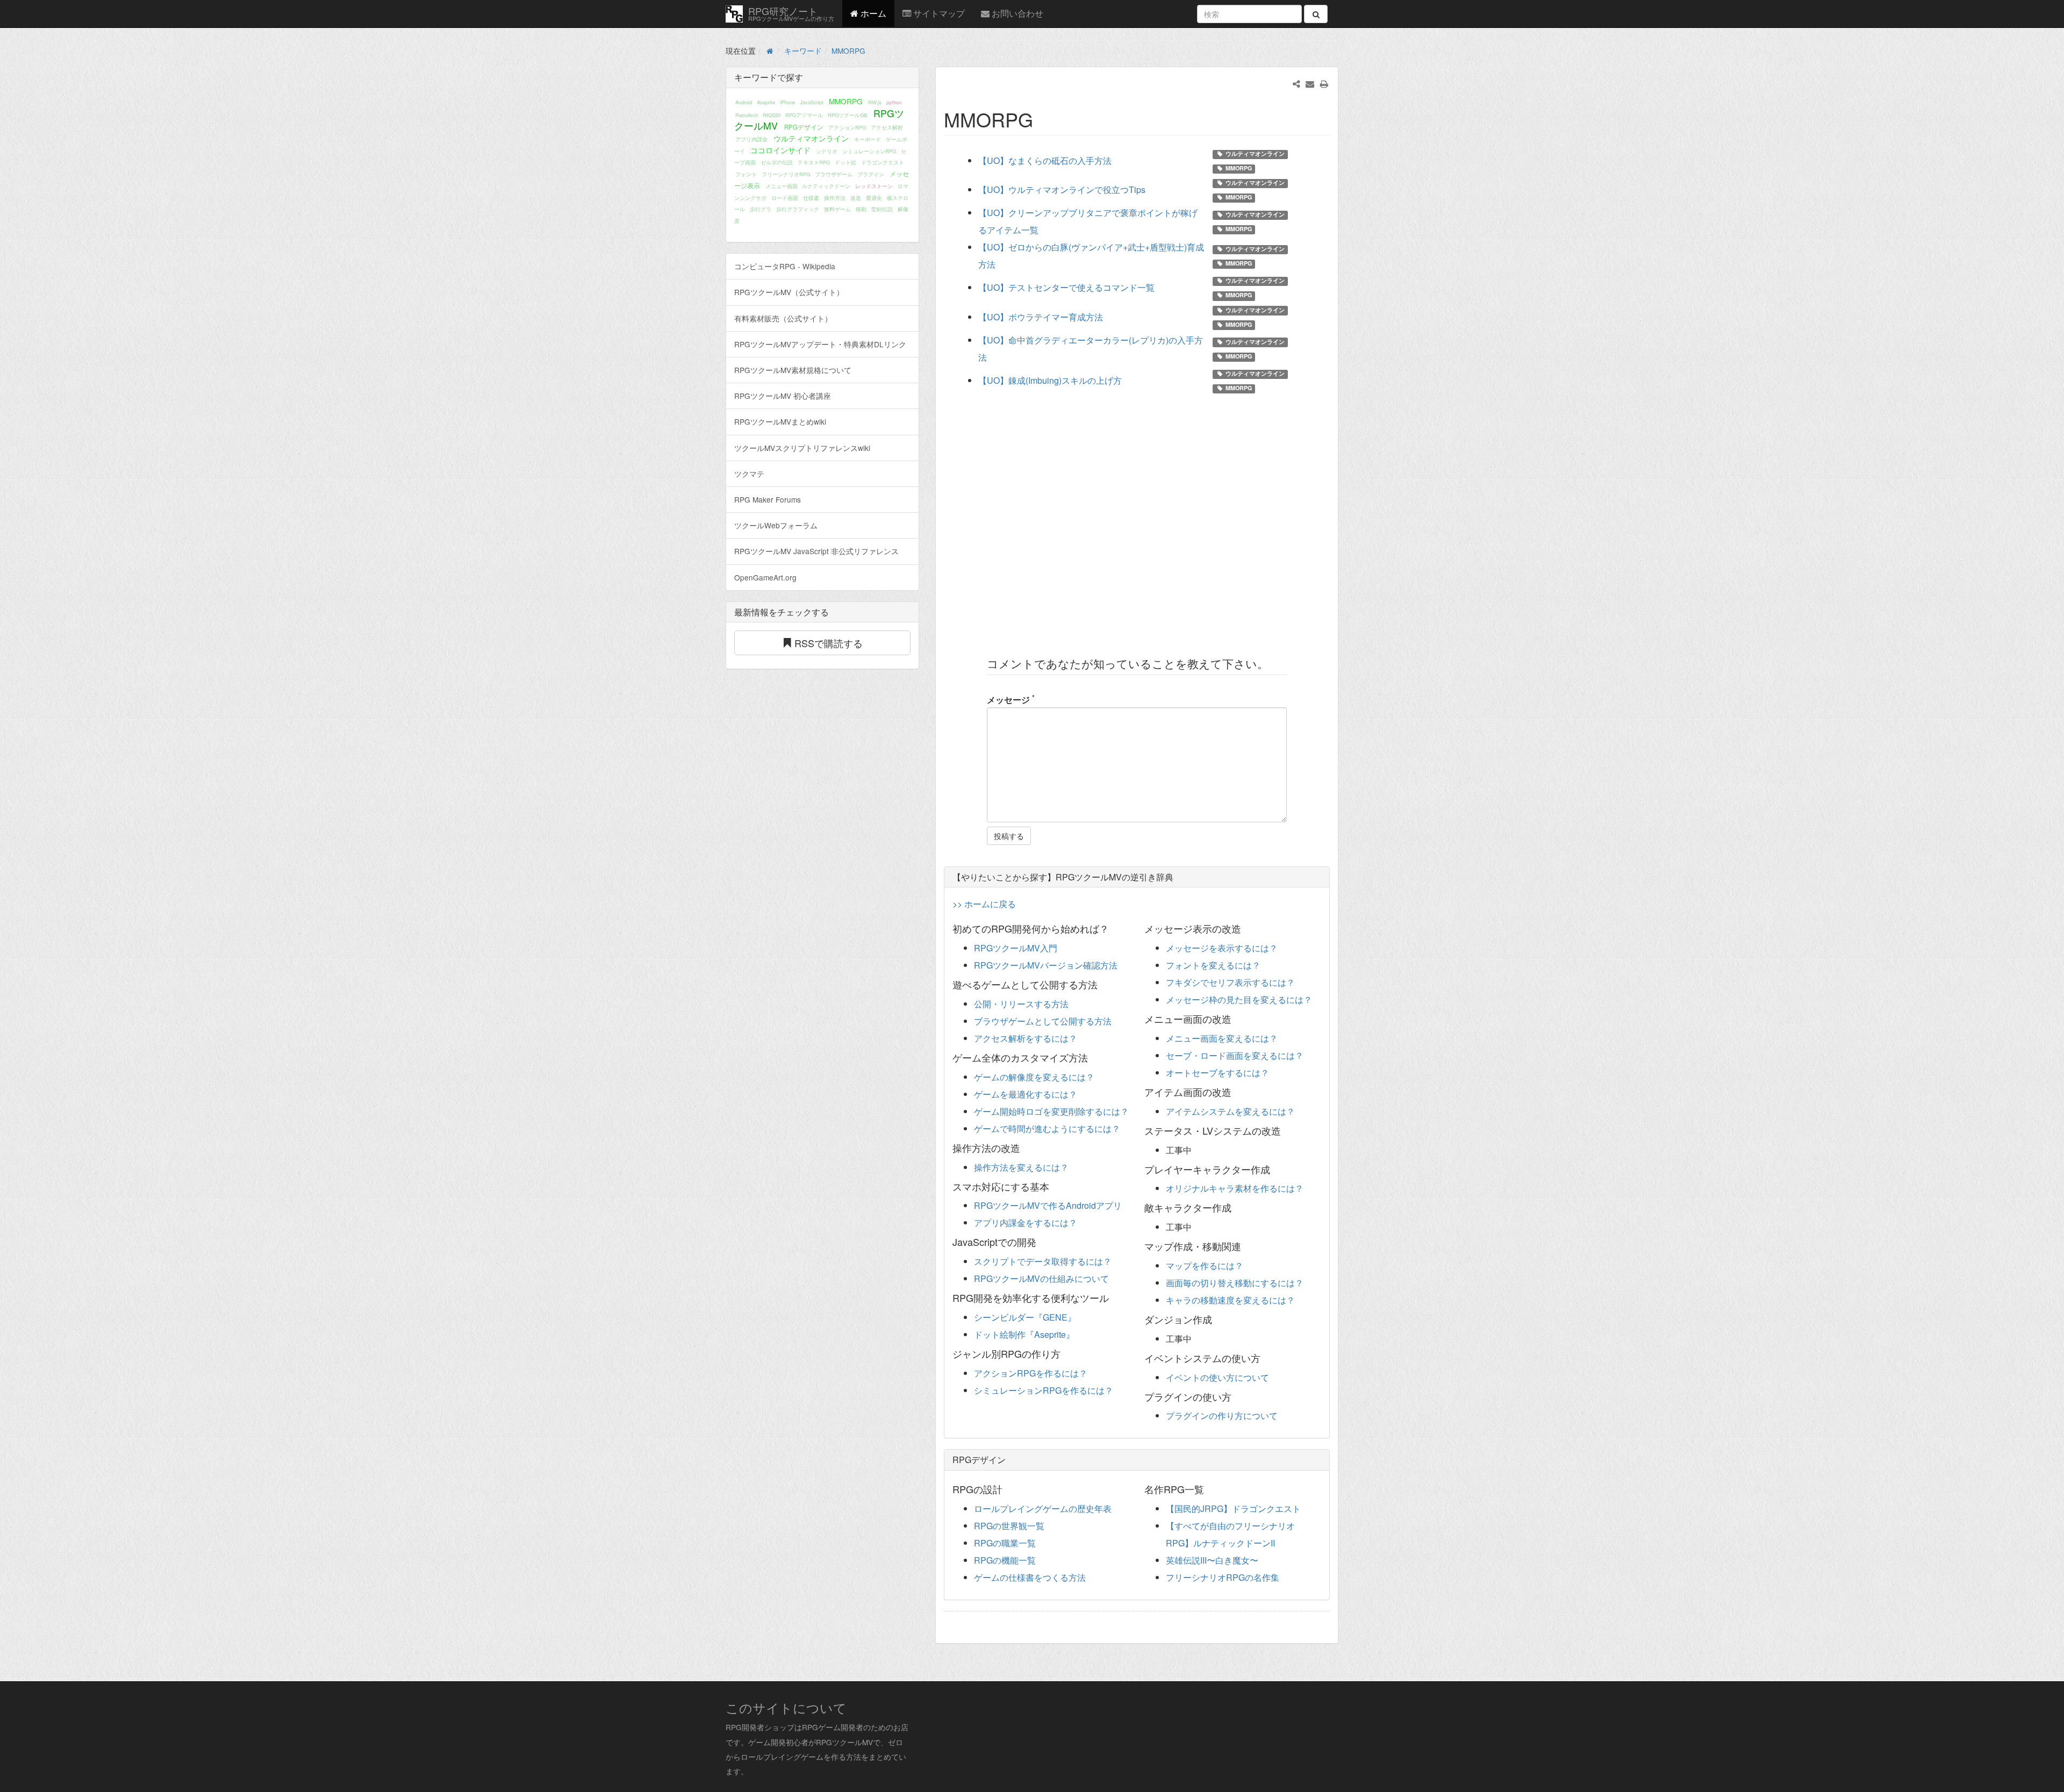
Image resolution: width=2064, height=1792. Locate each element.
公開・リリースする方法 (1021, 1004)
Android (744, 102)
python (894, 102)
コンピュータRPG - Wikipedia (785, 266)
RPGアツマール (804, 115)
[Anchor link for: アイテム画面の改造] (1236, 1092)
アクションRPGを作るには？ (1031, 1373)
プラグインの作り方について (1222, 1415)
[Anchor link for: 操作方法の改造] (1025, 1148)
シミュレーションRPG (869, 151)
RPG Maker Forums (768, 499)
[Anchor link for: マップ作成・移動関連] (1246, 1246)
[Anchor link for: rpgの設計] (1007, 1489)
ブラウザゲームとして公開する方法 (1043, 1021)
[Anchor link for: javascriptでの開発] (1041, 1242)
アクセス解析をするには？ (1026, 1038)
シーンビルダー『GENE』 (1025, 1317)
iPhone (787, 102)
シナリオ (827, 151)
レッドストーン (874, 186)
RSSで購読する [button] (829, 643)
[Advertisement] (1137, 519)
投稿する (1009, 836)
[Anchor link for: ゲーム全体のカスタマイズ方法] (1093, 1057)
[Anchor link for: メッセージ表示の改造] (1246, 928)
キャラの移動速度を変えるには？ (1230, 1300)
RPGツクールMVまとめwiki (780, 421)
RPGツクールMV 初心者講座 (783, 396)
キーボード (868, 139)
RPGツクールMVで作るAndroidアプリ (1048, 1205)
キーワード (803, 51)
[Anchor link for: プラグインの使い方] (1236, 1396)
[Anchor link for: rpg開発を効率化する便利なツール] (1114, 1298)
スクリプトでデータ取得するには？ (1043, 1261)
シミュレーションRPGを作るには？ (1044, 1390)
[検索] (1316, 14)
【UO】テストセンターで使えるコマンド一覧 (1066, 287)
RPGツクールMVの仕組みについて (1041, 1278)
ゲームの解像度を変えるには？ (1034, 1077)
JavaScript (812, 102)
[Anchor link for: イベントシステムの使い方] (1265, 1358)
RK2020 (772, 115)
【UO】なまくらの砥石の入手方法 (1045, 160)
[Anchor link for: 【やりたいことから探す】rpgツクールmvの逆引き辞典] (1178, 877)
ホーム (872, 13)
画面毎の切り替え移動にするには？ (1235, 1283)
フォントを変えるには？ (1213, 965)
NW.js (875, 102)
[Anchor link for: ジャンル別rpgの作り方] (1065, 1353)
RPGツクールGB (847, 115)
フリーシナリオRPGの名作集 (1223, 1577)
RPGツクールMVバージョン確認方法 (1046, 965)
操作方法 (835, 198)
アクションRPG (847, 127)
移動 (861, 209)
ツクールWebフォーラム (776, 525)
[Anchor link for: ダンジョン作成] (1217, 1319)
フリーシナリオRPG (786, 174)
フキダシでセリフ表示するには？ (1230, 982)
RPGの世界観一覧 (1009, 1526)
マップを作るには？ (1205, 1266)
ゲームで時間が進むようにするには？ (1047, 1128)
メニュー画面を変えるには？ (1222, 1038)
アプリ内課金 (751, 139)
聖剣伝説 (882, 209)
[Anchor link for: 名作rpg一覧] (1209, 1489)
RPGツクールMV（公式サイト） (789, 292)
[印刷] (1324, 84)
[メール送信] (1310, 84)
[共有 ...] (1296, 84)
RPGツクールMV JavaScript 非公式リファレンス (816, 551)
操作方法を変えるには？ (1021, 1167)
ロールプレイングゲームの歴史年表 (1043, 1508)
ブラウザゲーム (834, 174)
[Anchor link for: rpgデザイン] (1010, 1459)
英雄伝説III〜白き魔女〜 (1212, 1560)
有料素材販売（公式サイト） (783, 318)
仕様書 (811, 198)
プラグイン (871, 174)
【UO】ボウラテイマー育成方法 (1041, 317)
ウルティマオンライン (811, 138)
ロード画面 (785, 198)
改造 (856, 198)
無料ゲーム (837, 209)
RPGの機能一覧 (1005, 1560)
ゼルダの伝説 (777, 162)
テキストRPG (814, 162)
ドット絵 (845, 162)
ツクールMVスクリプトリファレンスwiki (802, 448)
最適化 (874, 198)
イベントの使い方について (1217, 1377)
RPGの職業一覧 (1005, 1543)
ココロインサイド (780, 150)
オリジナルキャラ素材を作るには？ (1235, 1188)
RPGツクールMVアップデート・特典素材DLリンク (820, 344)
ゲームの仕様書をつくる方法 (1030, 1577)
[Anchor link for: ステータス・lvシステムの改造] (1286, 1130)
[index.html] (770, 51)
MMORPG (848, 51)
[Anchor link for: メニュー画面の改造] (1236, 1019)
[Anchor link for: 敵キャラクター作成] (1236, 1207)
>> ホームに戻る (984, 904)
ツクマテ (749, 474)
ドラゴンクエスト (883, 162)
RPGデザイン (804, 127)
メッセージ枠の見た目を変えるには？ (1239, 999)
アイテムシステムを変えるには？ (1230, 1111)
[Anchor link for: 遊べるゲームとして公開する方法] (1102, 984)
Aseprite (766, 102)
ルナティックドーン (826, 186)
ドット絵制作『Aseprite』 (1024, 1334)
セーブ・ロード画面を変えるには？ (1235, 1055)
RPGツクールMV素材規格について (793, 370)
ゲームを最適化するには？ (1026, 1094)
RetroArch (747, 115)
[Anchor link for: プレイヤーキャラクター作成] (1275, 1169)
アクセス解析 (887, 127)
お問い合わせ (1016, 13)
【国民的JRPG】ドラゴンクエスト (1233, 1508)
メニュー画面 (782, 186)
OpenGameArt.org (765, 577)
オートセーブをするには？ (1217, 1073)
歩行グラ (761, 209)
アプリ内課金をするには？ (1026, 1223)
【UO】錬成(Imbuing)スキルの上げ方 (1050, 380)
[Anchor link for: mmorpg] (1043, 119)
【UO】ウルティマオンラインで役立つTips (1062, 189)
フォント (746, 174)
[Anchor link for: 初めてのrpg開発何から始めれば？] (1114, 928)
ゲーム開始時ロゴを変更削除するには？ (1051, 1111)
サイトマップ (938, 13)
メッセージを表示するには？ (1222, 948)
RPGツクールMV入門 (1016, 948)
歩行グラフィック (798, 209)
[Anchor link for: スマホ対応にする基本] (1054, 1186)
